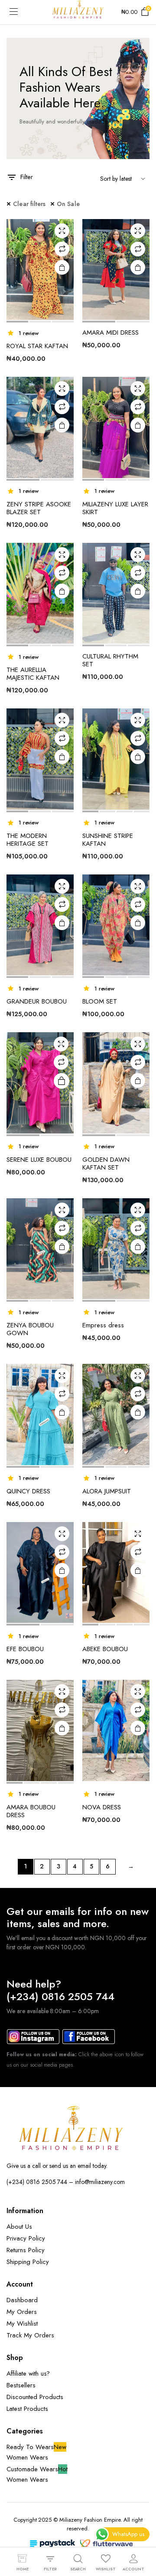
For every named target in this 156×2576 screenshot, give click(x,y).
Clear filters (29, 204)
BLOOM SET (100, 1001)
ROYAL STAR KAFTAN (37, 346)
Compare (62, 249)
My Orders (22, 2312)
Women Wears (27, 2457)
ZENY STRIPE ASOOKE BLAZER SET (39, 508)
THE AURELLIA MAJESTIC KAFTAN (33, 674)
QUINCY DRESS (28, 1491)
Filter (27, 177)
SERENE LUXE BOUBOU (39, 1160)
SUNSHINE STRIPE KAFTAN (108, 840)
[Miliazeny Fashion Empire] (78, 12)
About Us (19, 2227)
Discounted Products (35, 2397)
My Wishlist (22, 2323)
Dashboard (22, 2300)
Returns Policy (26, 2250)
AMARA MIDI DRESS (110, 332)
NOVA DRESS (102, 1807)
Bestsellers (21, 2385)
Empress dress (103, 1325)
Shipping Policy (28, 2262)
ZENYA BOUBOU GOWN (30, 1329)
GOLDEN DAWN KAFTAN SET (106, 1163)
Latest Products (27, 2409)
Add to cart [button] (62, 267)
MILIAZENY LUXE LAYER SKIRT (115, 508)
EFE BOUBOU (25, 1649)
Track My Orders (30, 2335)
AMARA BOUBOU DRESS (31, 1811)
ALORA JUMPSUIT (107, 1491)
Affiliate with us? (28, 2373)
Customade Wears (37, 2469)
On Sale (68, 204)
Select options (138, 1412)
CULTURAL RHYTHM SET (110, 660)
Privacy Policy (26, 2238)
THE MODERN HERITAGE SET (28, 840)
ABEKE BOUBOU (105, 1649)
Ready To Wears (36, 2447)
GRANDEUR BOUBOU (37, 1001)
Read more (62, 1081)
